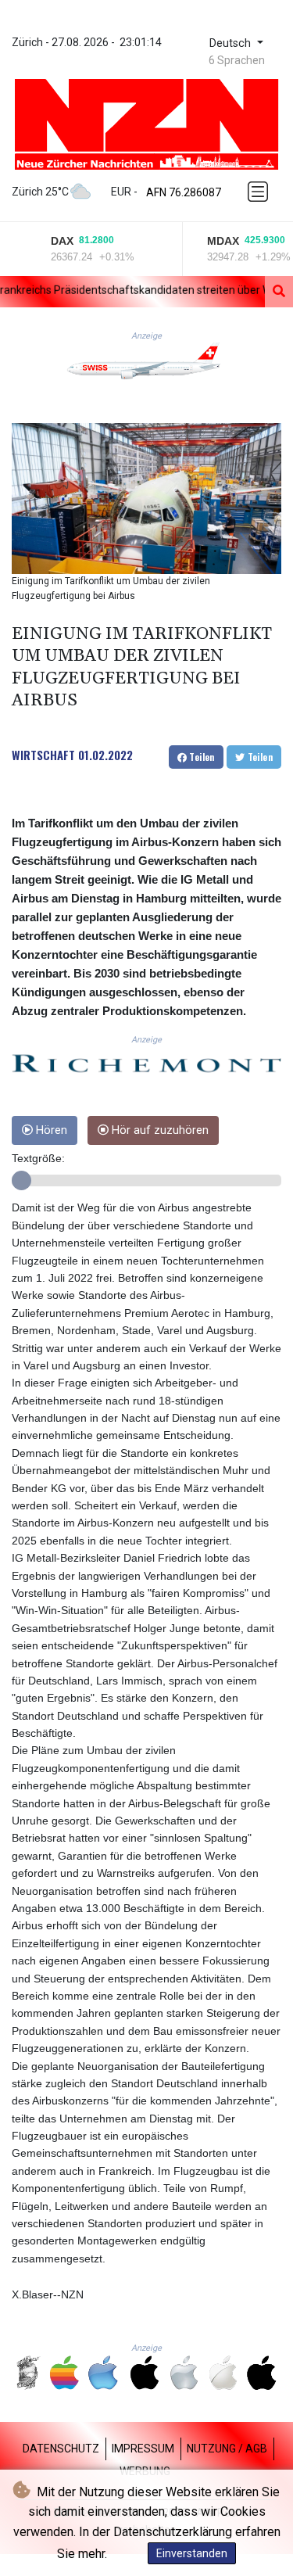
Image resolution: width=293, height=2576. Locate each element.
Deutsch (232, 43)
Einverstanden (192, 2553)
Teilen (201, 757)
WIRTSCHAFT (43, 755)
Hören (50, 1130)
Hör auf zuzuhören (159, 1130)
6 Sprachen (237, 60)
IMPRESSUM (143, 2449)
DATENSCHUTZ (61, 2449)
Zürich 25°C (40, 192)
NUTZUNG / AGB (227, 2449)
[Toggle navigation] (259, 192)
